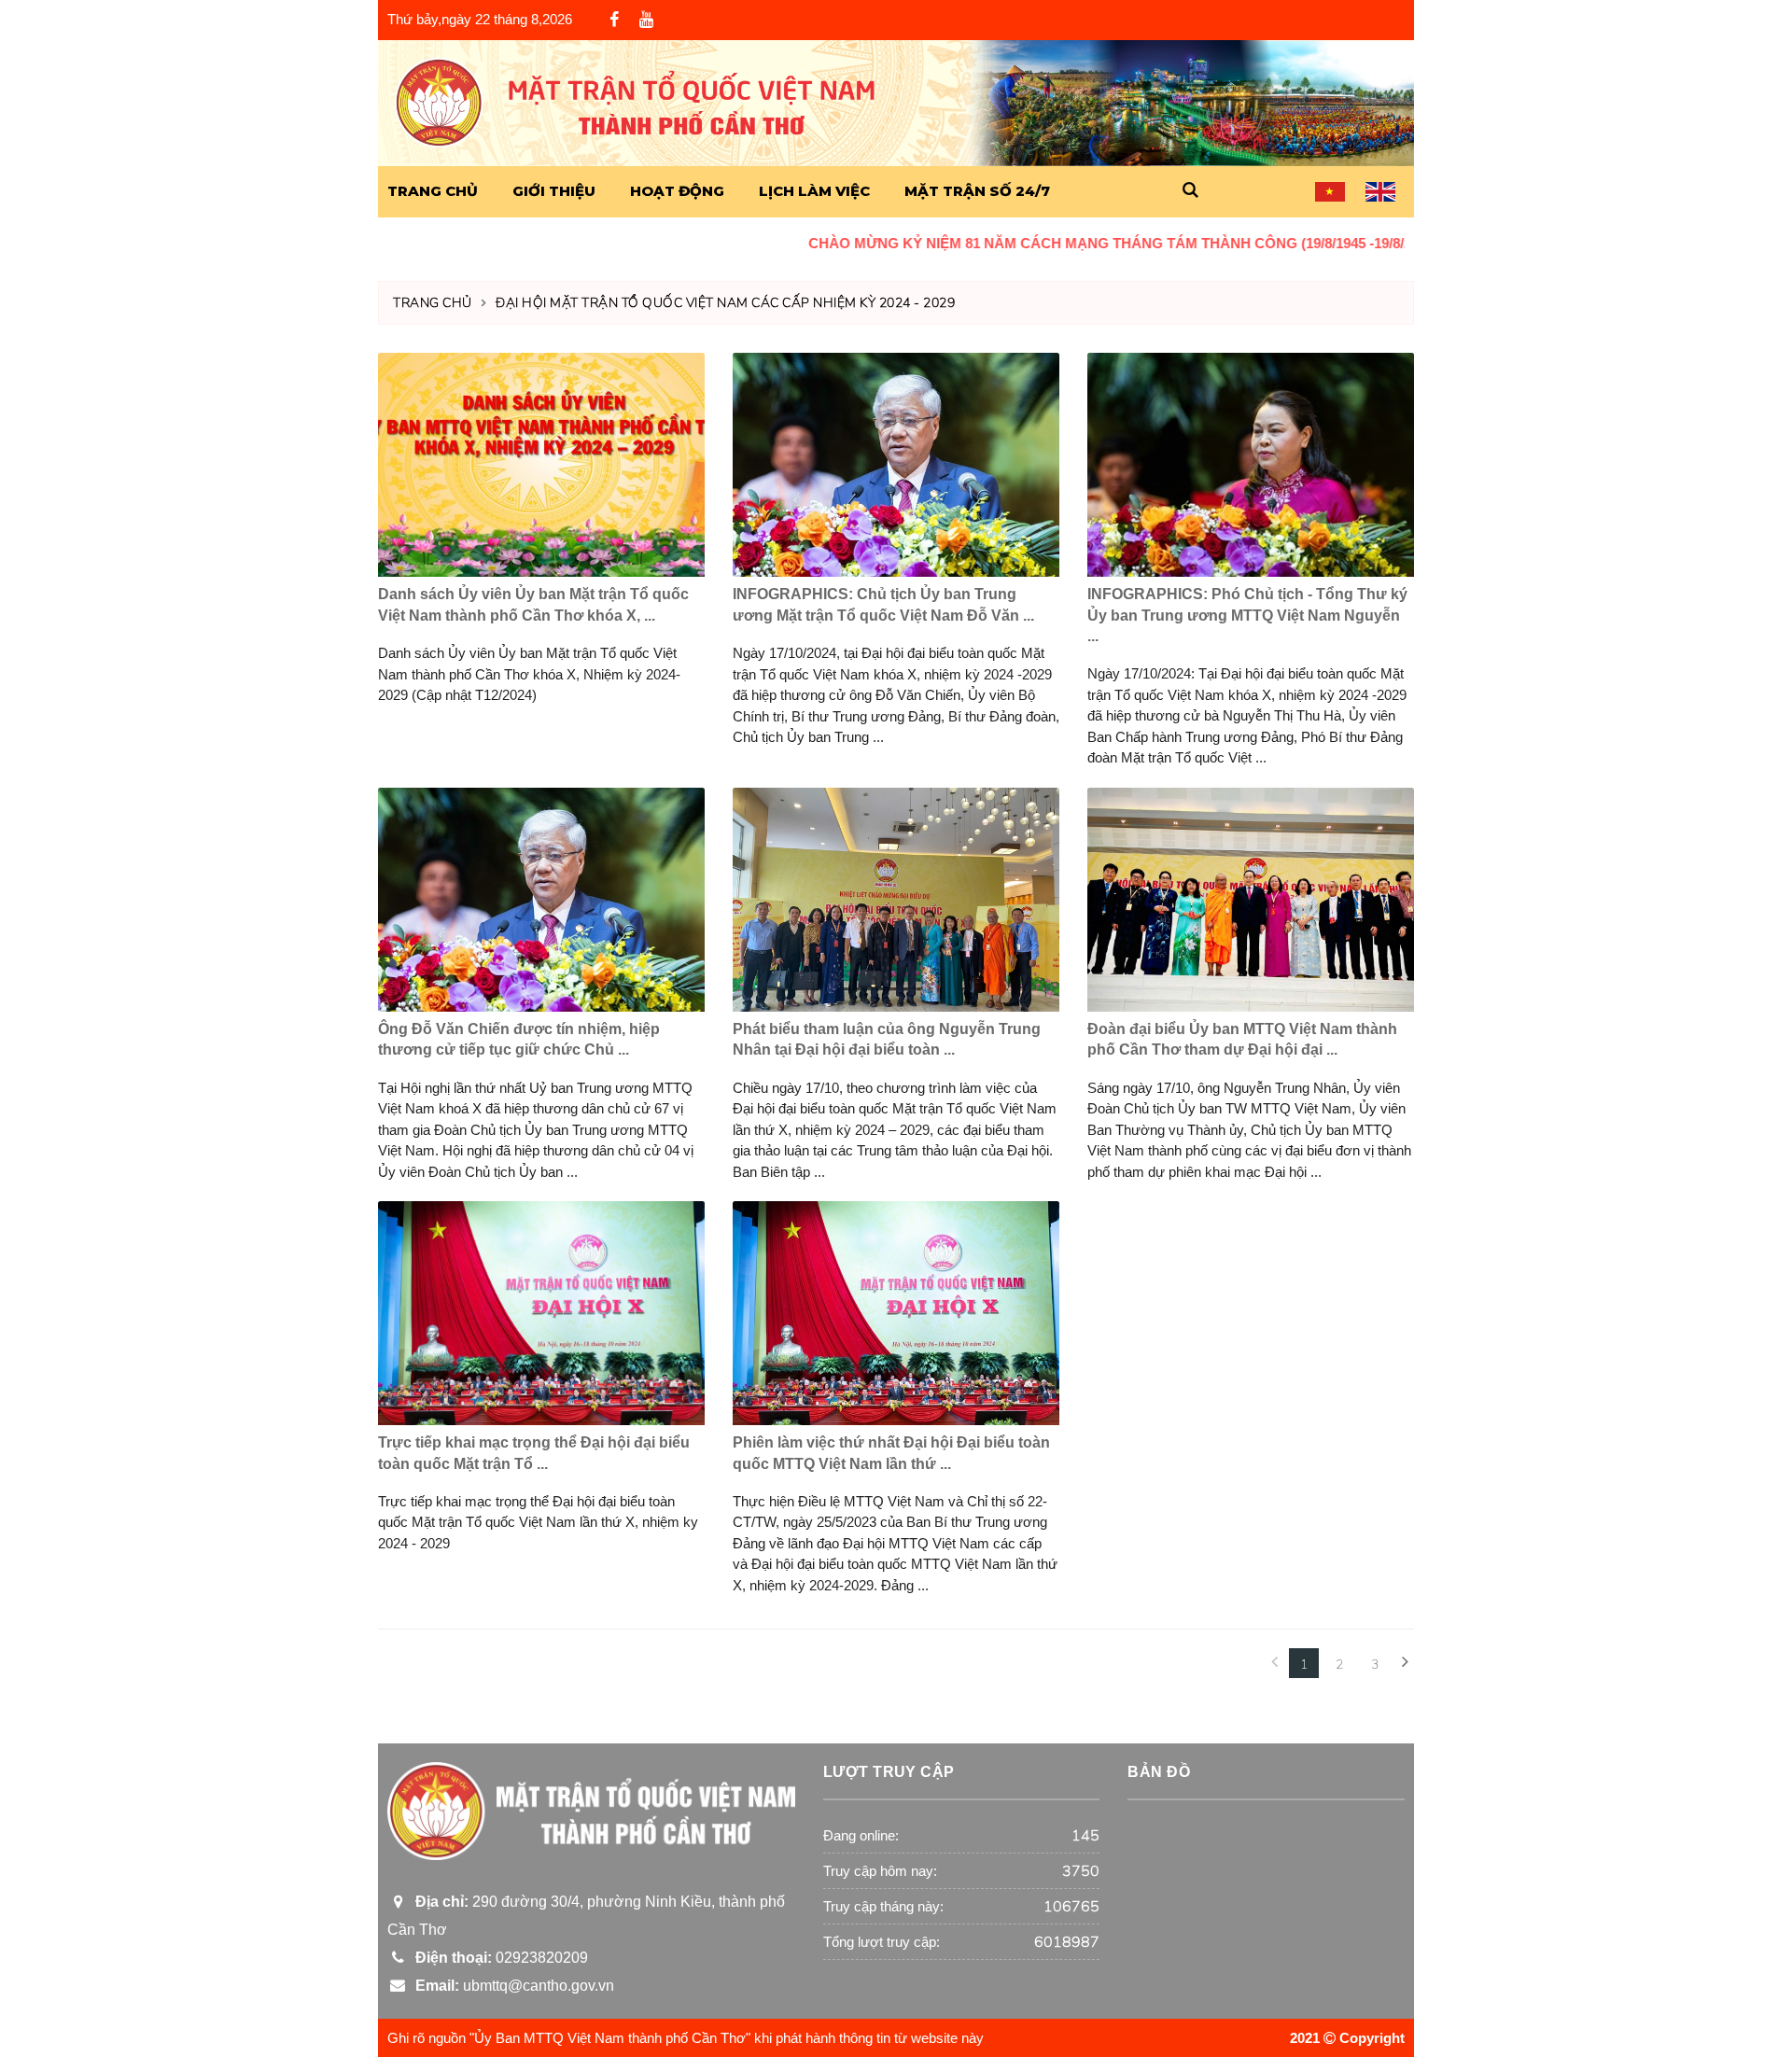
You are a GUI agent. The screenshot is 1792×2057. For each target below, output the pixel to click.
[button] (1190, 191)
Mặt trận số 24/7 (977, 191)
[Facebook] (614, 21)
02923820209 (498, 1958)
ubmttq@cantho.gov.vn (511, 1986)
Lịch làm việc (814, 191)
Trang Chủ (433, 191)
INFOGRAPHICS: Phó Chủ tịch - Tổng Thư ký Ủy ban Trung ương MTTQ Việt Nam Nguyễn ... (1247, 615)
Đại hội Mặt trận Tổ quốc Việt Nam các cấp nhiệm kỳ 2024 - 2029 (725, 303)
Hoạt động (677, 191)
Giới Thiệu (554, 191)
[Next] (1405, 1663)
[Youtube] (646, 20)
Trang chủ (433, 303)
